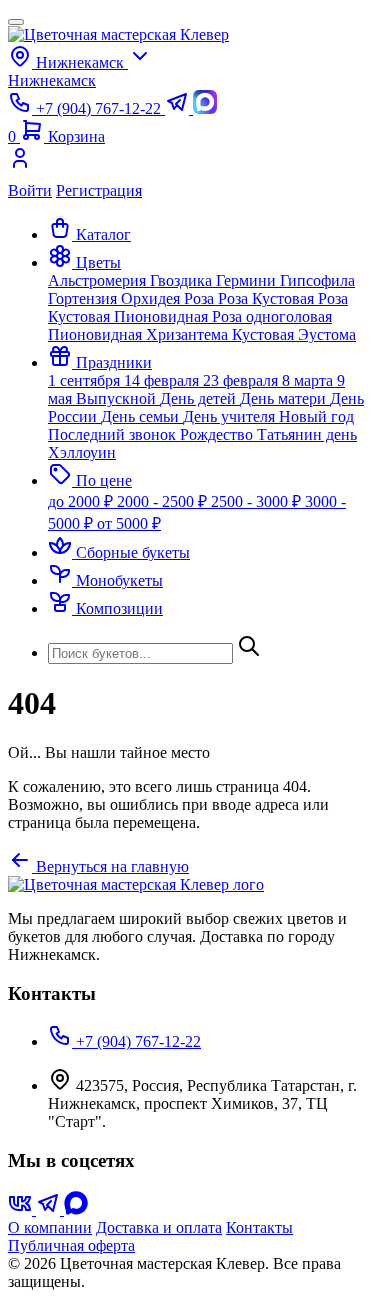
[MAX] (76, 1209)
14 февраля (163, 380)
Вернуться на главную (110, 866)
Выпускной (118, 398)
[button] (84, 262)
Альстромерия (99, 280)
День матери (285, 398)
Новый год (316, 416)
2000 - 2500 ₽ (164, 501)
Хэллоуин (82, 452)
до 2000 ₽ (82, 501)
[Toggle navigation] (16, 22)
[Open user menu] (187, 164)
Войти (30, 190)
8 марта (309, 380)
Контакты (259, 1227)
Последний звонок (114, 434)
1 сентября (86, 380)
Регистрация (99, 190)
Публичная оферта (71, 1245)
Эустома (327, 334)
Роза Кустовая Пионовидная (198, 307)
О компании (50, 1227)
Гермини (248, 280)
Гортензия (84, 298)
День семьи (142, 416)
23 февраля (242, 380)
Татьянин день (307, 434)
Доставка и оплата (159, 1227)
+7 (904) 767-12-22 (136, 1041)
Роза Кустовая (268, 298)
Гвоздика (183, 280)
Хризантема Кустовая (222, 334)
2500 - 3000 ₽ (258, 501)
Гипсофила (317, 280)
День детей (200, 398)
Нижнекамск (52, 80)
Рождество (218, 434)
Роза (201, 298)
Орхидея (152, 298)
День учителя (231, 416)
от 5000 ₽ (129, 523)
